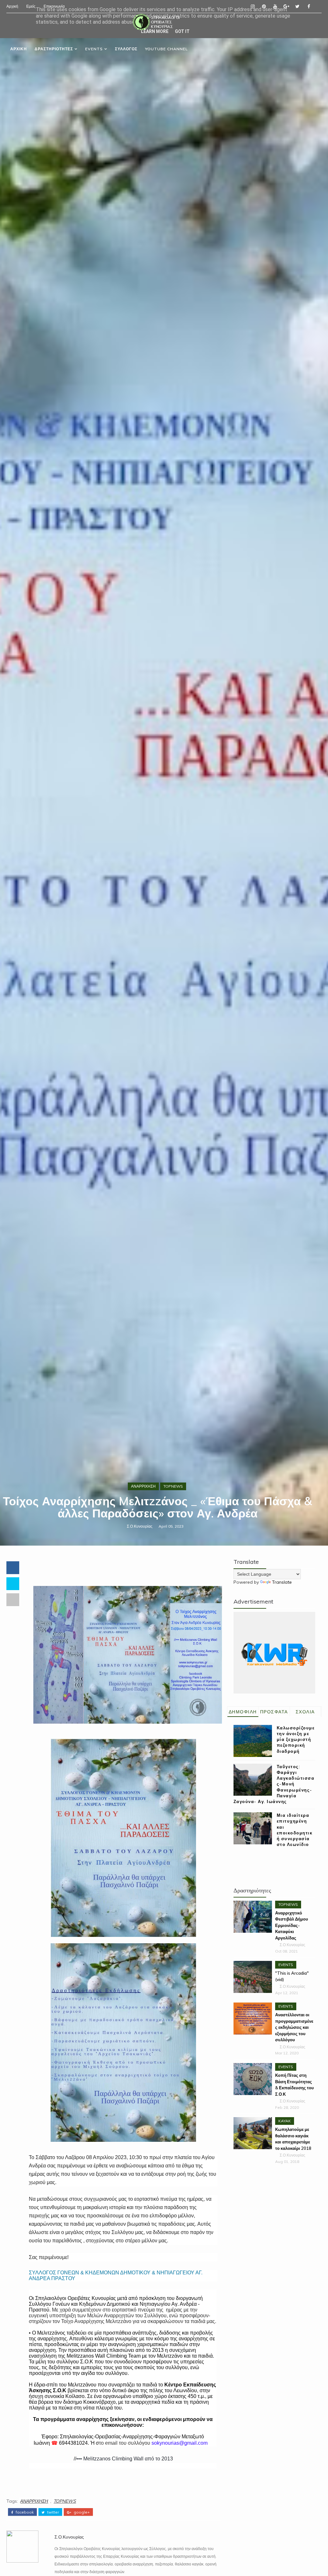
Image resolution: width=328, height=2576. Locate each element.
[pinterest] (264, 6)
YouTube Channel (166, 49)
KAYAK (285, 2121)
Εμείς (31, 6)
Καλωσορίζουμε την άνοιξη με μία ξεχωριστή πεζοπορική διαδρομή (296, 1739)
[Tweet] (13, 1584)
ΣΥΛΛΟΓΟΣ (126, 49)
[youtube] (275, 6)
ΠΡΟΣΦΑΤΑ (274, 1712)
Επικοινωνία (54, 6)
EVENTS (94, 49)
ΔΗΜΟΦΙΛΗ (243, 1712)
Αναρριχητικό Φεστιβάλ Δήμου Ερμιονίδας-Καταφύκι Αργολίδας (292, 1925)
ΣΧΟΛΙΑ (305, 1712)
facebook (24, 2512)
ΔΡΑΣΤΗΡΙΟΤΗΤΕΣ (54, 49)
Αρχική (12, 6)
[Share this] (13, 1568)
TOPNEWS (173, 1486)
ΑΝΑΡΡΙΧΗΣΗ (143, 1486)
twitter (53, 2512)
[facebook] (309, 6)
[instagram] (253, 6)
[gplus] (286, 6)
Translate (282, 1582)
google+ (81, 2512)
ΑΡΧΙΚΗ (19, 49)
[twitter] (298, 6)
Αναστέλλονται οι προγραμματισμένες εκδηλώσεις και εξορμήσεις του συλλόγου (294, 2027)
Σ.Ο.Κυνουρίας (140, 1526)
